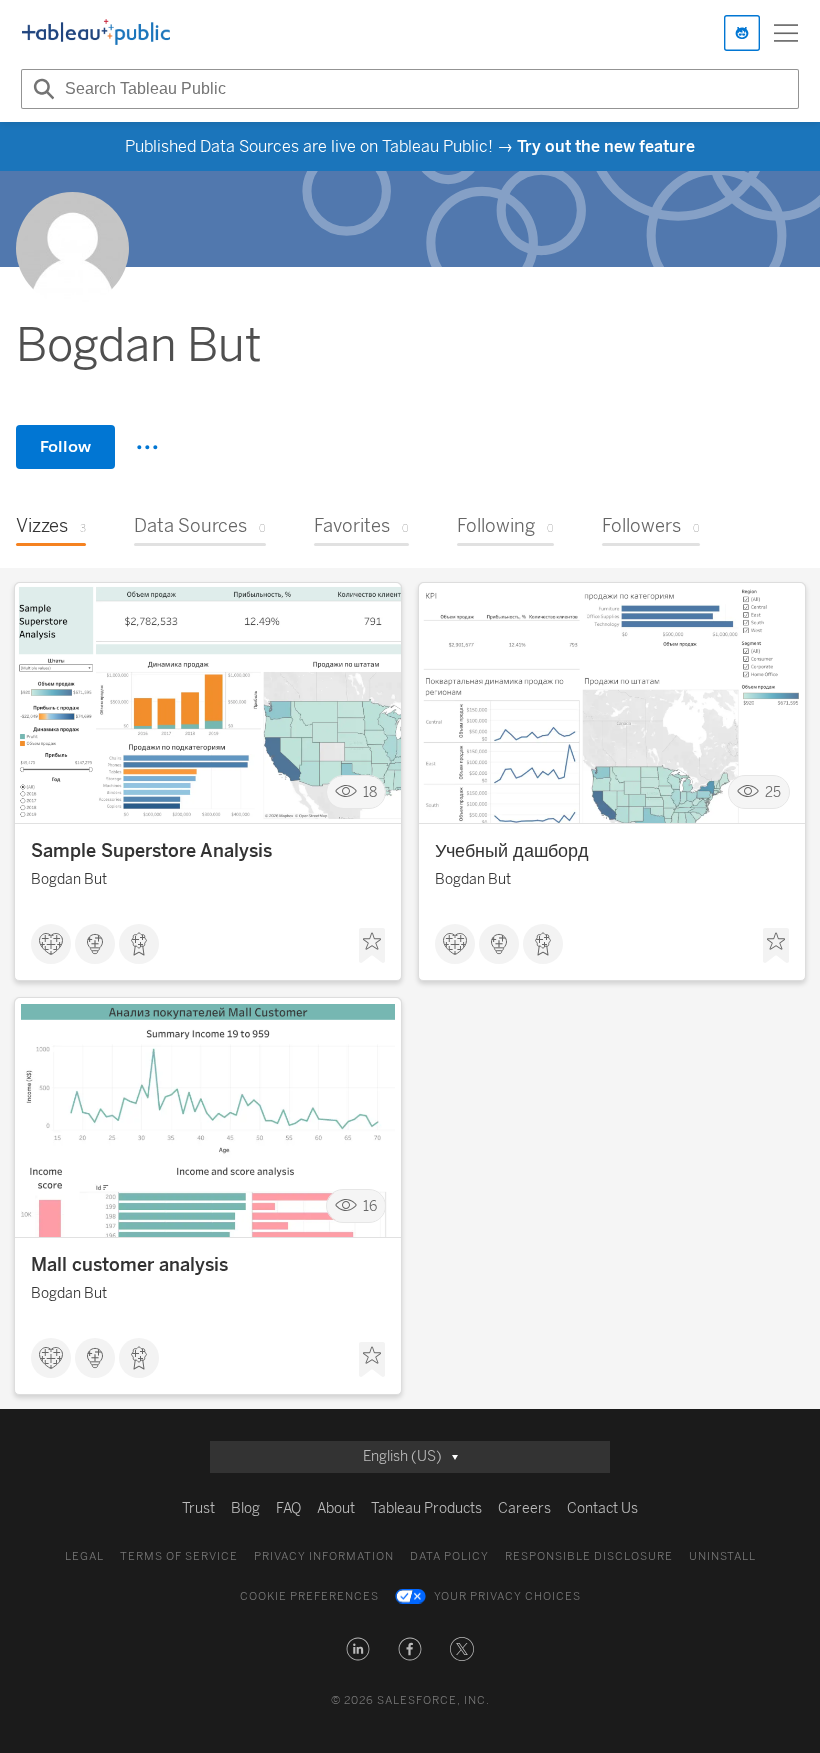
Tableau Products (426, 1508)
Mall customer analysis (129, 1265)
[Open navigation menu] (786, 33)
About (336, 1508)
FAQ (288, 1508)
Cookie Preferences (309, 1596)
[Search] (41, 89)
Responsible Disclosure (589, 1556)
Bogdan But (69, 879)
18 (370, 792)
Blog (245, 1508)
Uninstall (722, 1556)
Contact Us (602, 1508)
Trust (198, 1508)
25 (773, 792)
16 (370, 1206)
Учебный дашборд (512, 851)
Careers (524, 1508)
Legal (84, 1556)
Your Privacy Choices (507, 1596)
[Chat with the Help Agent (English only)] (742, 33)
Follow (65, 446)
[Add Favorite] (372, 946)
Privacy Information (324, 1556)
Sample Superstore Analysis (151, 851)
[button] (358, 1649)
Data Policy (449, 1556)
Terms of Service (179, 1556)
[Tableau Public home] (96, 33)
